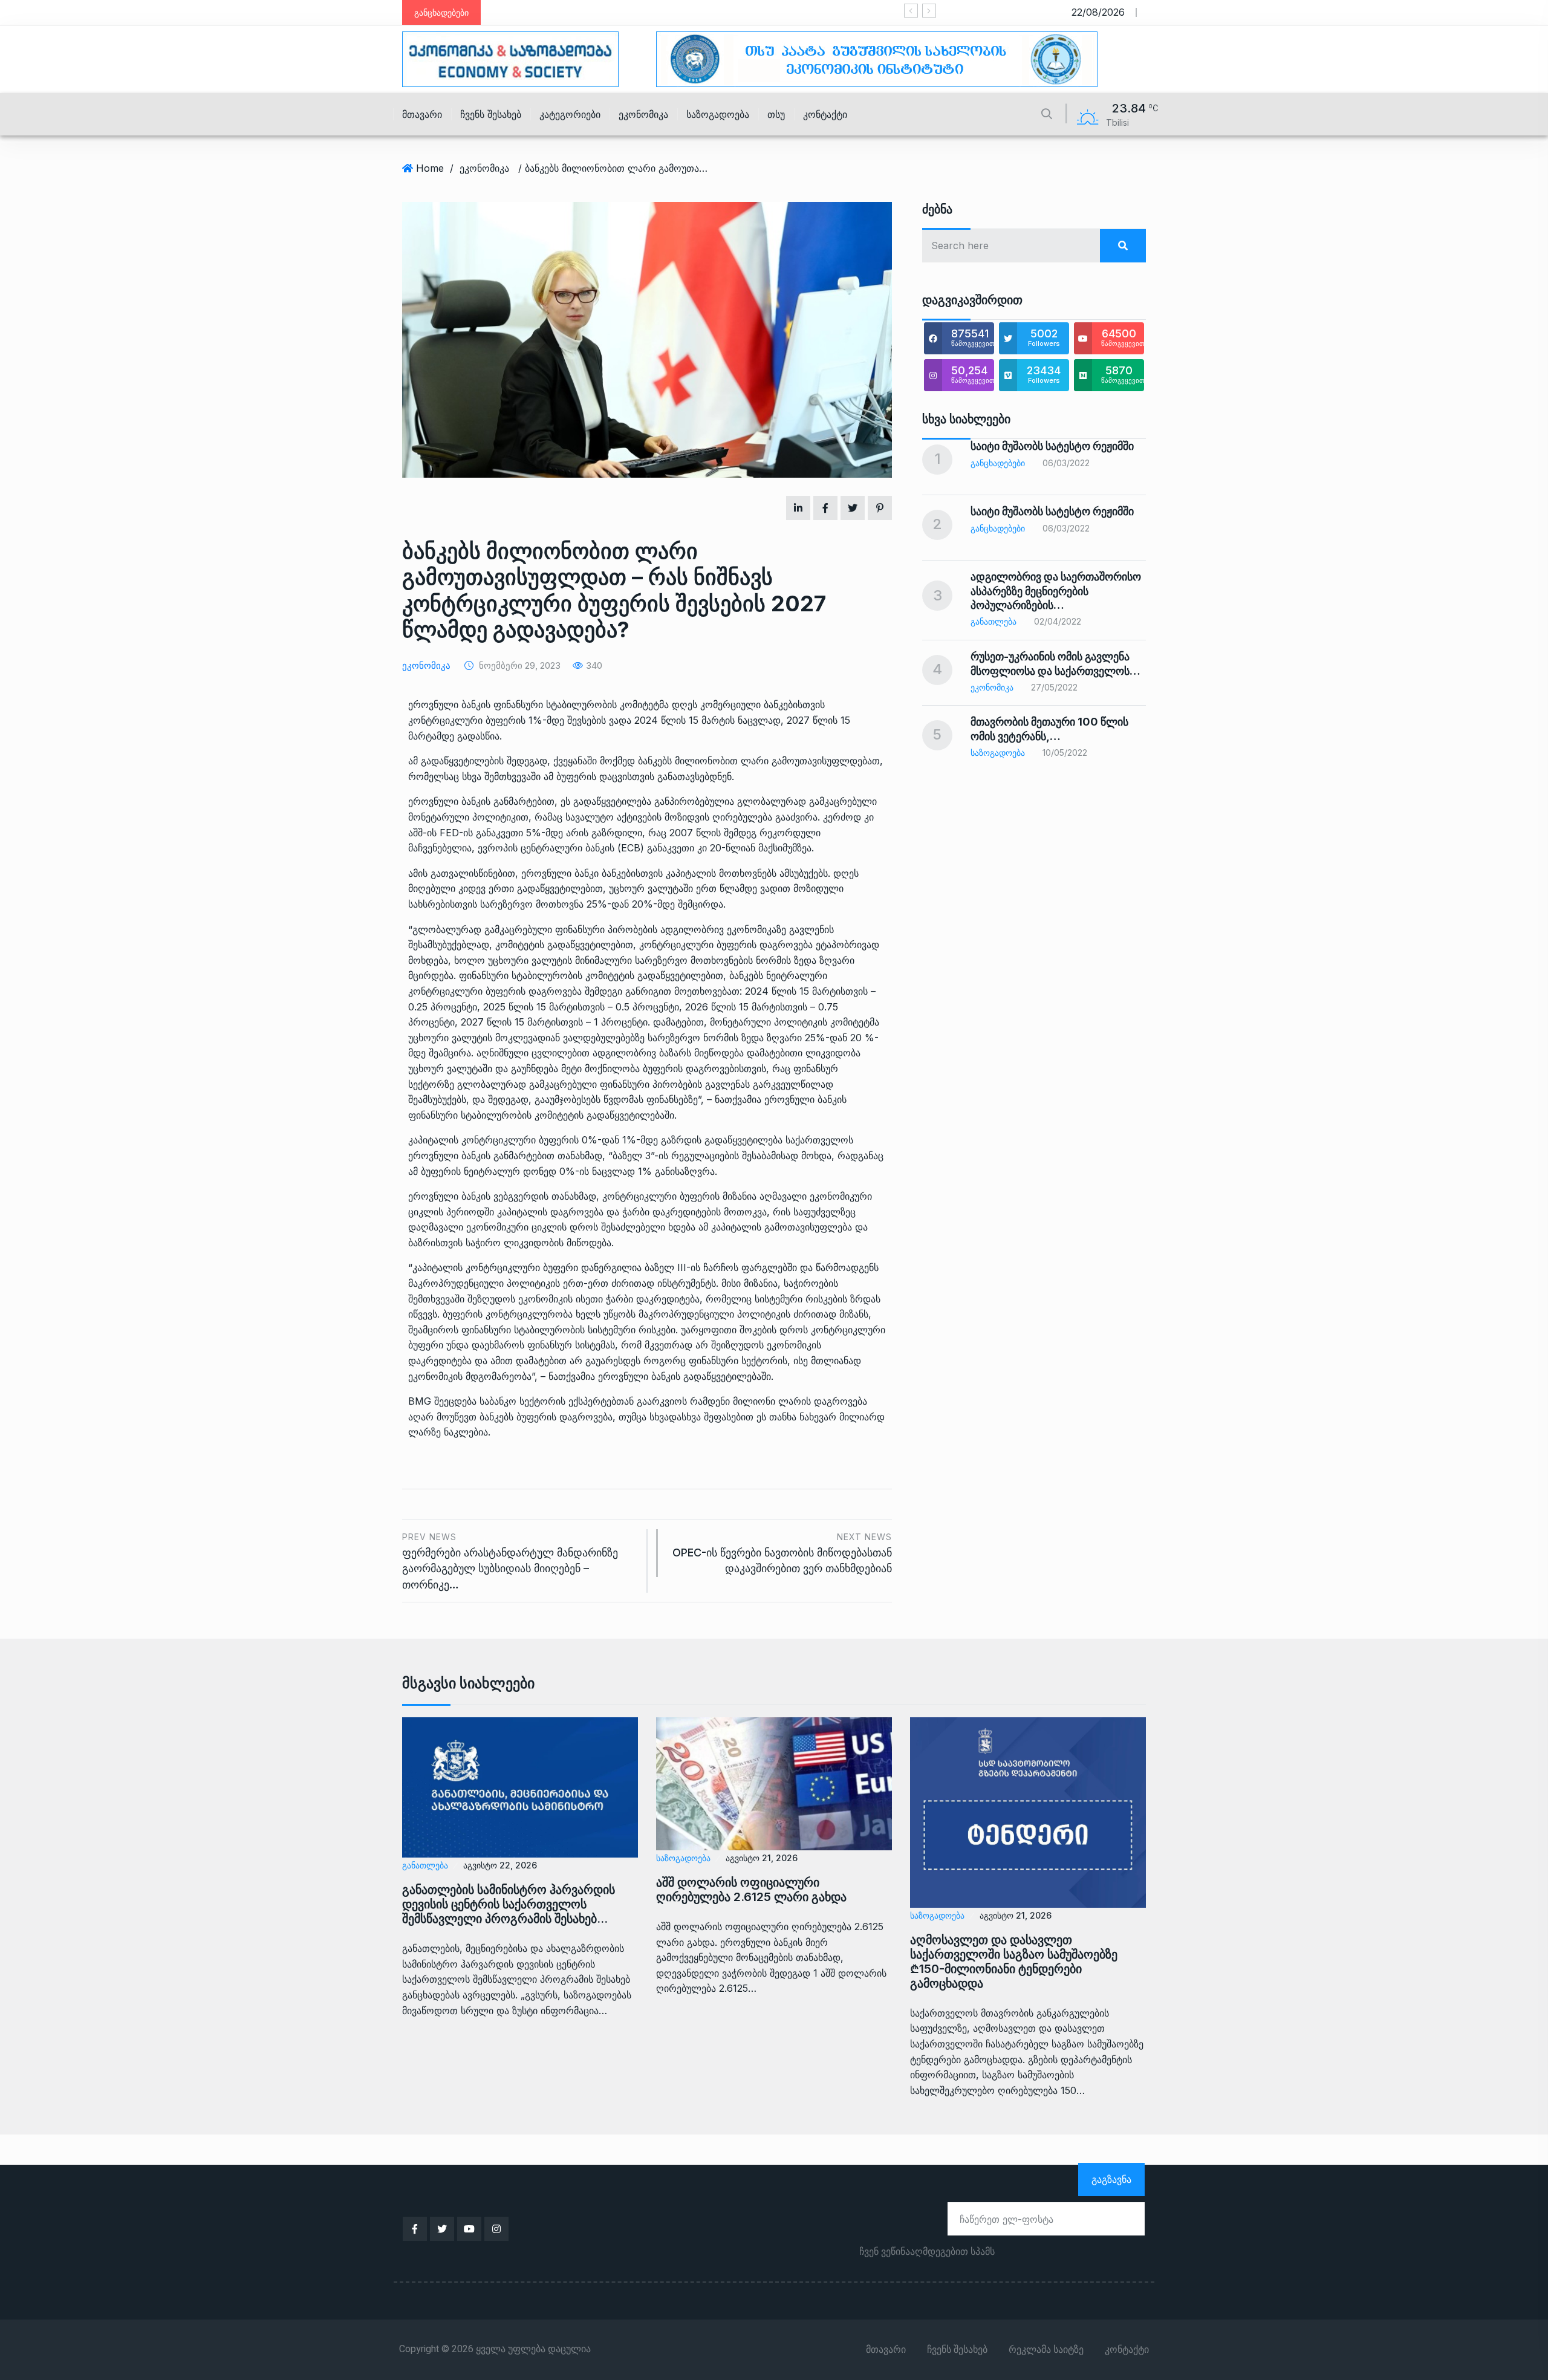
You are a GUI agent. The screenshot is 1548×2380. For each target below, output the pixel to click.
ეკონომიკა (643, 114)
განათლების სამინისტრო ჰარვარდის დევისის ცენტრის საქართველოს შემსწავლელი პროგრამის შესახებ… (509, 1904)
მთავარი (422, 114)
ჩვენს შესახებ (491, 114)
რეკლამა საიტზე (1046, 2350)
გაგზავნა (1111, 2179)
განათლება (994, 621)
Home (430, 168)
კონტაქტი (825, 114)
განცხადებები (998, 463)
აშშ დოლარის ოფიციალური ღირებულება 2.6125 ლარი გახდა (751, 1890)
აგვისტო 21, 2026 (762, 1858)
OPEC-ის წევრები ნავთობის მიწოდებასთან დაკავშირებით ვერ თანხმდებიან (782, 1553)
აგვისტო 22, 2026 (500, 1865)
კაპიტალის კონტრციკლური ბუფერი (495, 1267)
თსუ (776, 114)
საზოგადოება (718, 114)
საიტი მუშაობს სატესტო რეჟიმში (1052, 446)
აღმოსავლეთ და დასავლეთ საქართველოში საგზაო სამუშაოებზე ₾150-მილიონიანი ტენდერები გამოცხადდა (1014, 1962)
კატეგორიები (570, 114)
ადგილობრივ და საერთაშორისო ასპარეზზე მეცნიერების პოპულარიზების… (1056, 591)
